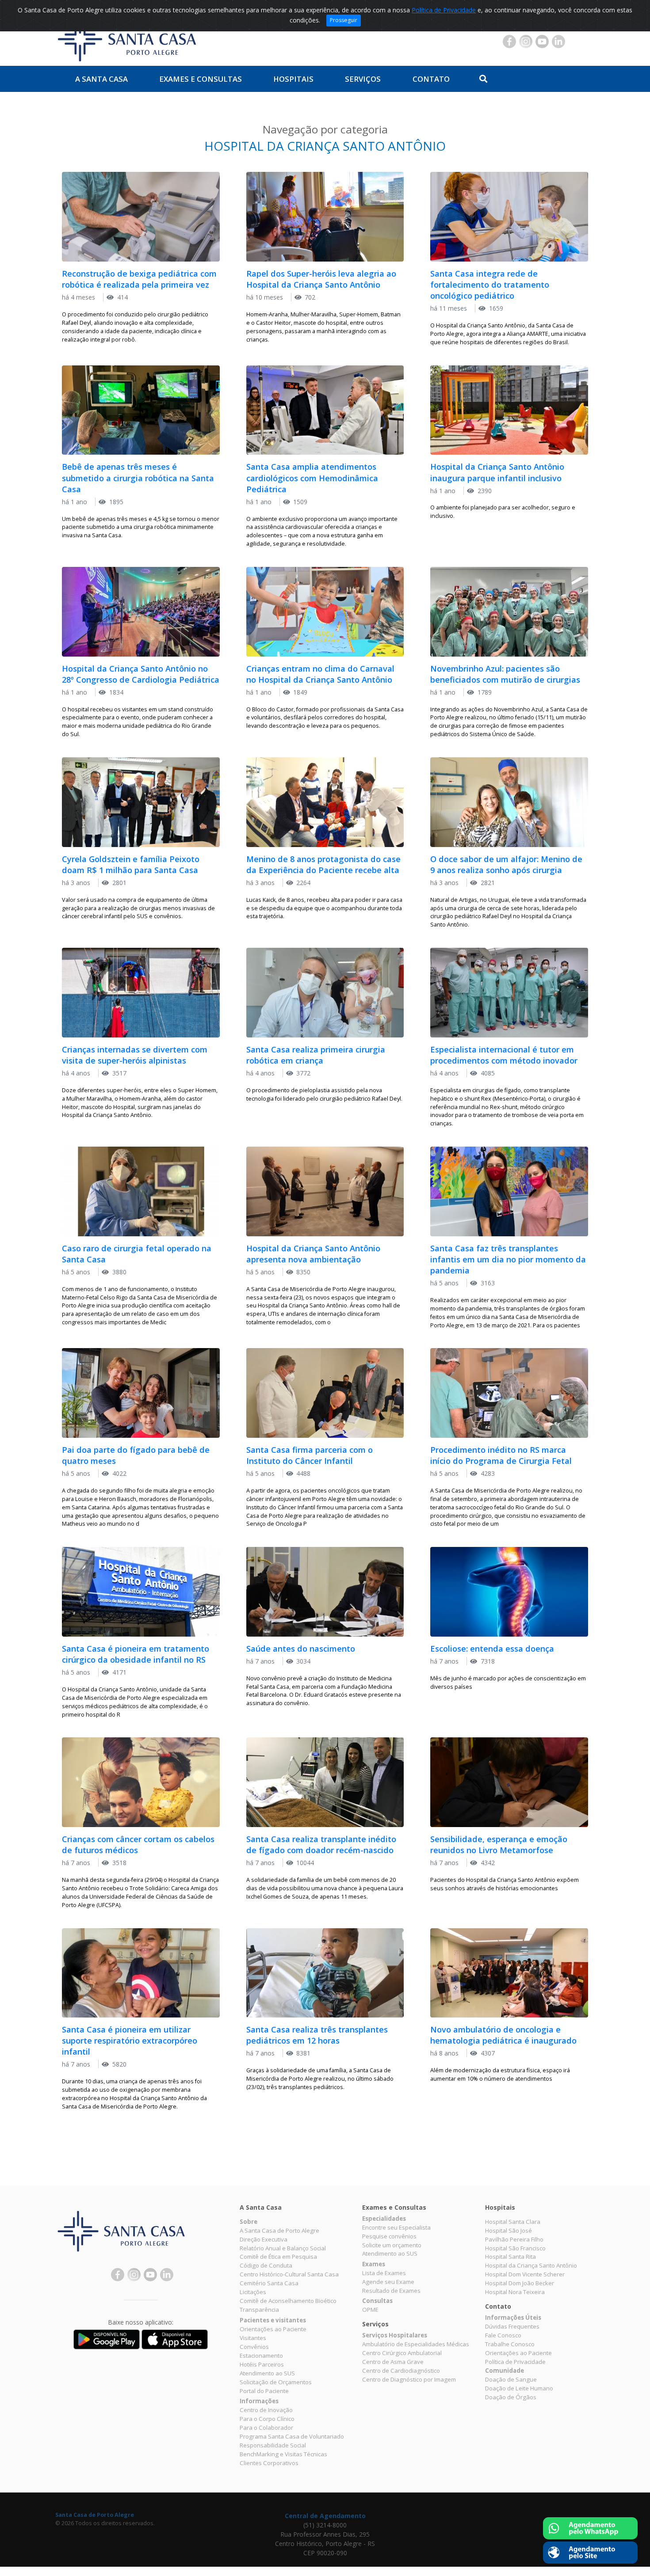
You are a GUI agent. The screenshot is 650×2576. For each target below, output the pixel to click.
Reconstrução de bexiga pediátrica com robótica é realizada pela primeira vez (139, 279)
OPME (370, 2310)
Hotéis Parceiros (262, 2364)
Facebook (509, 42)
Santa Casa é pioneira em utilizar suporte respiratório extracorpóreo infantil (130, 2040)
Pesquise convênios (389, 2236)
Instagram (526, 42)
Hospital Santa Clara (513, 2222)
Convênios (254, 2347)
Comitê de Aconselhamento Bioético (288, 2301)
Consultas (377, 2301)
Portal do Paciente (264, 2391)
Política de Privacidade (444, 10)
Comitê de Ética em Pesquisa (278, 2257)
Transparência (259, 2310)
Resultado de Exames (391, 2291)
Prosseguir (344, 20)
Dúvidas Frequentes (512, 2326)
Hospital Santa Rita (510, 2257)
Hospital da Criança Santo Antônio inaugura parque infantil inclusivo (497, 472)
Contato (431, 79)
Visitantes (253, 2338)
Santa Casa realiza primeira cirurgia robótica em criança (316, 1055)
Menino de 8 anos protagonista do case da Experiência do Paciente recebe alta (323, 864)
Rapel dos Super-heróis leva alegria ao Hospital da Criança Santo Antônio (321, 279)
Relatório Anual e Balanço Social (283, 2248)
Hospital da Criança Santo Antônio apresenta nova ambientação (313, 1254)
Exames (374, 2264)
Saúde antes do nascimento (301, 1649)
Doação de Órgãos (511, 2397)
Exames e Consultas (201, 79)
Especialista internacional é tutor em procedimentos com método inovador (504, 1055)
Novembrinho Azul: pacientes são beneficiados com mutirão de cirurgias (505, 674)
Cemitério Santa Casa (269, 2283)
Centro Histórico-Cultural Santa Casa (289, 2274)
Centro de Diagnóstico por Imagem (409, 2379)
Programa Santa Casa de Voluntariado (292, 2436)
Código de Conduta (266, 2265)
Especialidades (384, 2219)
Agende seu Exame (388, 2282)
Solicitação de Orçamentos (276, 2382)
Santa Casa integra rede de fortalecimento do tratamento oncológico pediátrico (490, 285)
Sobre (249, 2222)
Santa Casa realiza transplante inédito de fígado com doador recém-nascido (321, 1845)
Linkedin (558, 42)
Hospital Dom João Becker (520, 2283)
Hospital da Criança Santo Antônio (531, 2265)
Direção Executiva (264, 2239)
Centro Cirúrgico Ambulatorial (402, 2353)
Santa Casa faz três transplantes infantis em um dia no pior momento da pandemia (508, 1259)
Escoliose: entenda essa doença (492, 1649)
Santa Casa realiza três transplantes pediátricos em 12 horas (317, 2035)
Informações (259, 2401)
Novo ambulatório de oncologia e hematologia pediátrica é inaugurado (503, 2035)
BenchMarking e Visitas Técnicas (283, 2454)
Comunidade (505, 2371)
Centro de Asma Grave (393, 2362)
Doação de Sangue (511, 2379)
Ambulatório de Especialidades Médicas (416, 2344)
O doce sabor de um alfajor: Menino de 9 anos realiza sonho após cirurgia (506, 864)
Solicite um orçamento (392, 2245)
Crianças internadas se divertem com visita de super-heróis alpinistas (135, 1055)
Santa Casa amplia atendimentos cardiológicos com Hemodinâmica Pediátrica (312, 478)
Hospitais (293, 79)
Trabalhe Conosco (510, 2344)
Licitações (253, 2292)
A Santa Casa (101, 79)
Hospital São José (509, 2230)
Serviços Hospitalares (395, 2335)
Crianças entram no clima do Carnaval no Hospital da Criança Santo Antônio (320, 674)
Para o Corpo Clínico (267, 2419)
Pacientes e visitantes (273, 2320)
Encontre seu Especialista (396, 2227)
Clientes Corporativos (269, 2463)
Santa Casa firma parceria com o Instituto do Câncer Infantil (310, 1455)
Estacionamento (261, 2356)
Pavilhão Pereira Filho (514, 2239)
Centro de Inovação (266, 2410)
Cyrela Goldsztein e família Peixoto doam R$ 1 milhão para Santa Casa (131, 864)
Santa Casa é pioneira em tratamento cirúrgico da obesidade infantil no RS (136, 1654)
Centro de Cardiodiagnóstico (401, 2371)
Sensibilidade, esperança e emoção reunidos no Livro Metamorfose (499, 1845)
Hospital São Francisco (515, 2248)
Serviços (363, 79)
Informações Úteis (513, 2318)
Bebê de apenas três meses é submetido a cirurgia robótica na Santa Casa (138, 478)
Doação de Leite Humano (519, 2388)
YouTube (542, 42)
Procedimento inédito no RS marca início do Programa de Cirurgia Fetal (501, 1455)
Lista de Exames (384, 2273)
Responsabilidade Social (273, 2445)
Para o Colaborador (266, 2428)
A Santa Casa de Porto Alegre (279, 2230)
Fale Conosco (503, 2335)
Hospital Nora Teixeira (515, 2292)
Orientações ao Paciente (273, 2329)
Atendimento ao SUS (267, 2373)
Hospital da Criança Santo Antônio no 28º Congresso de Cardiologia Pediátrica (141, 674)
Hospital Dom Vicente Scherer (525, 2274)
